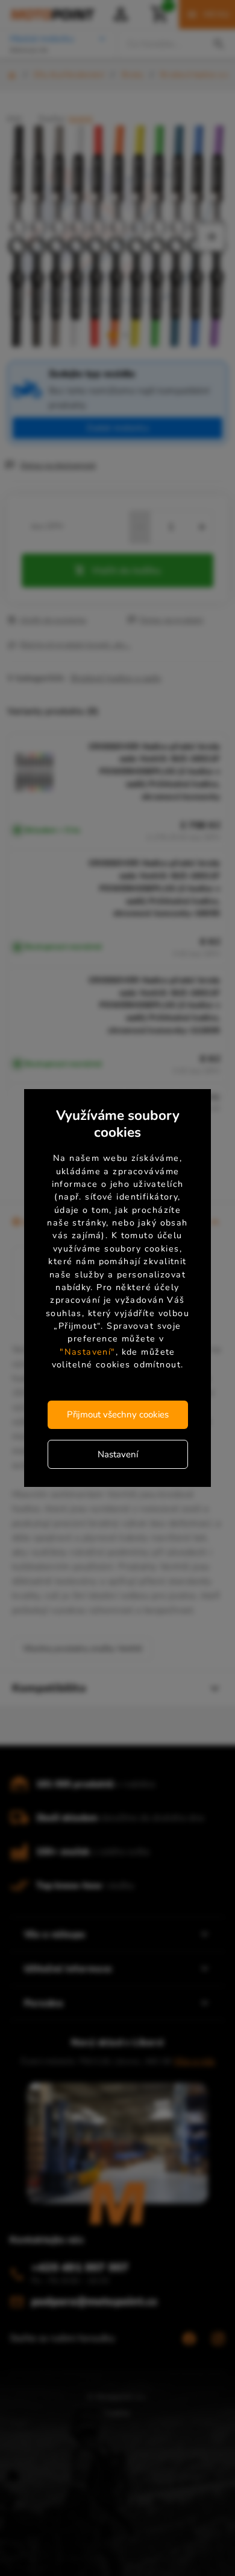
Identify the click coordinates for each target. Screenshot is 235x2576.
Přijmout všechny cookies (118, 1414)
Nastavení (118, 1454)
